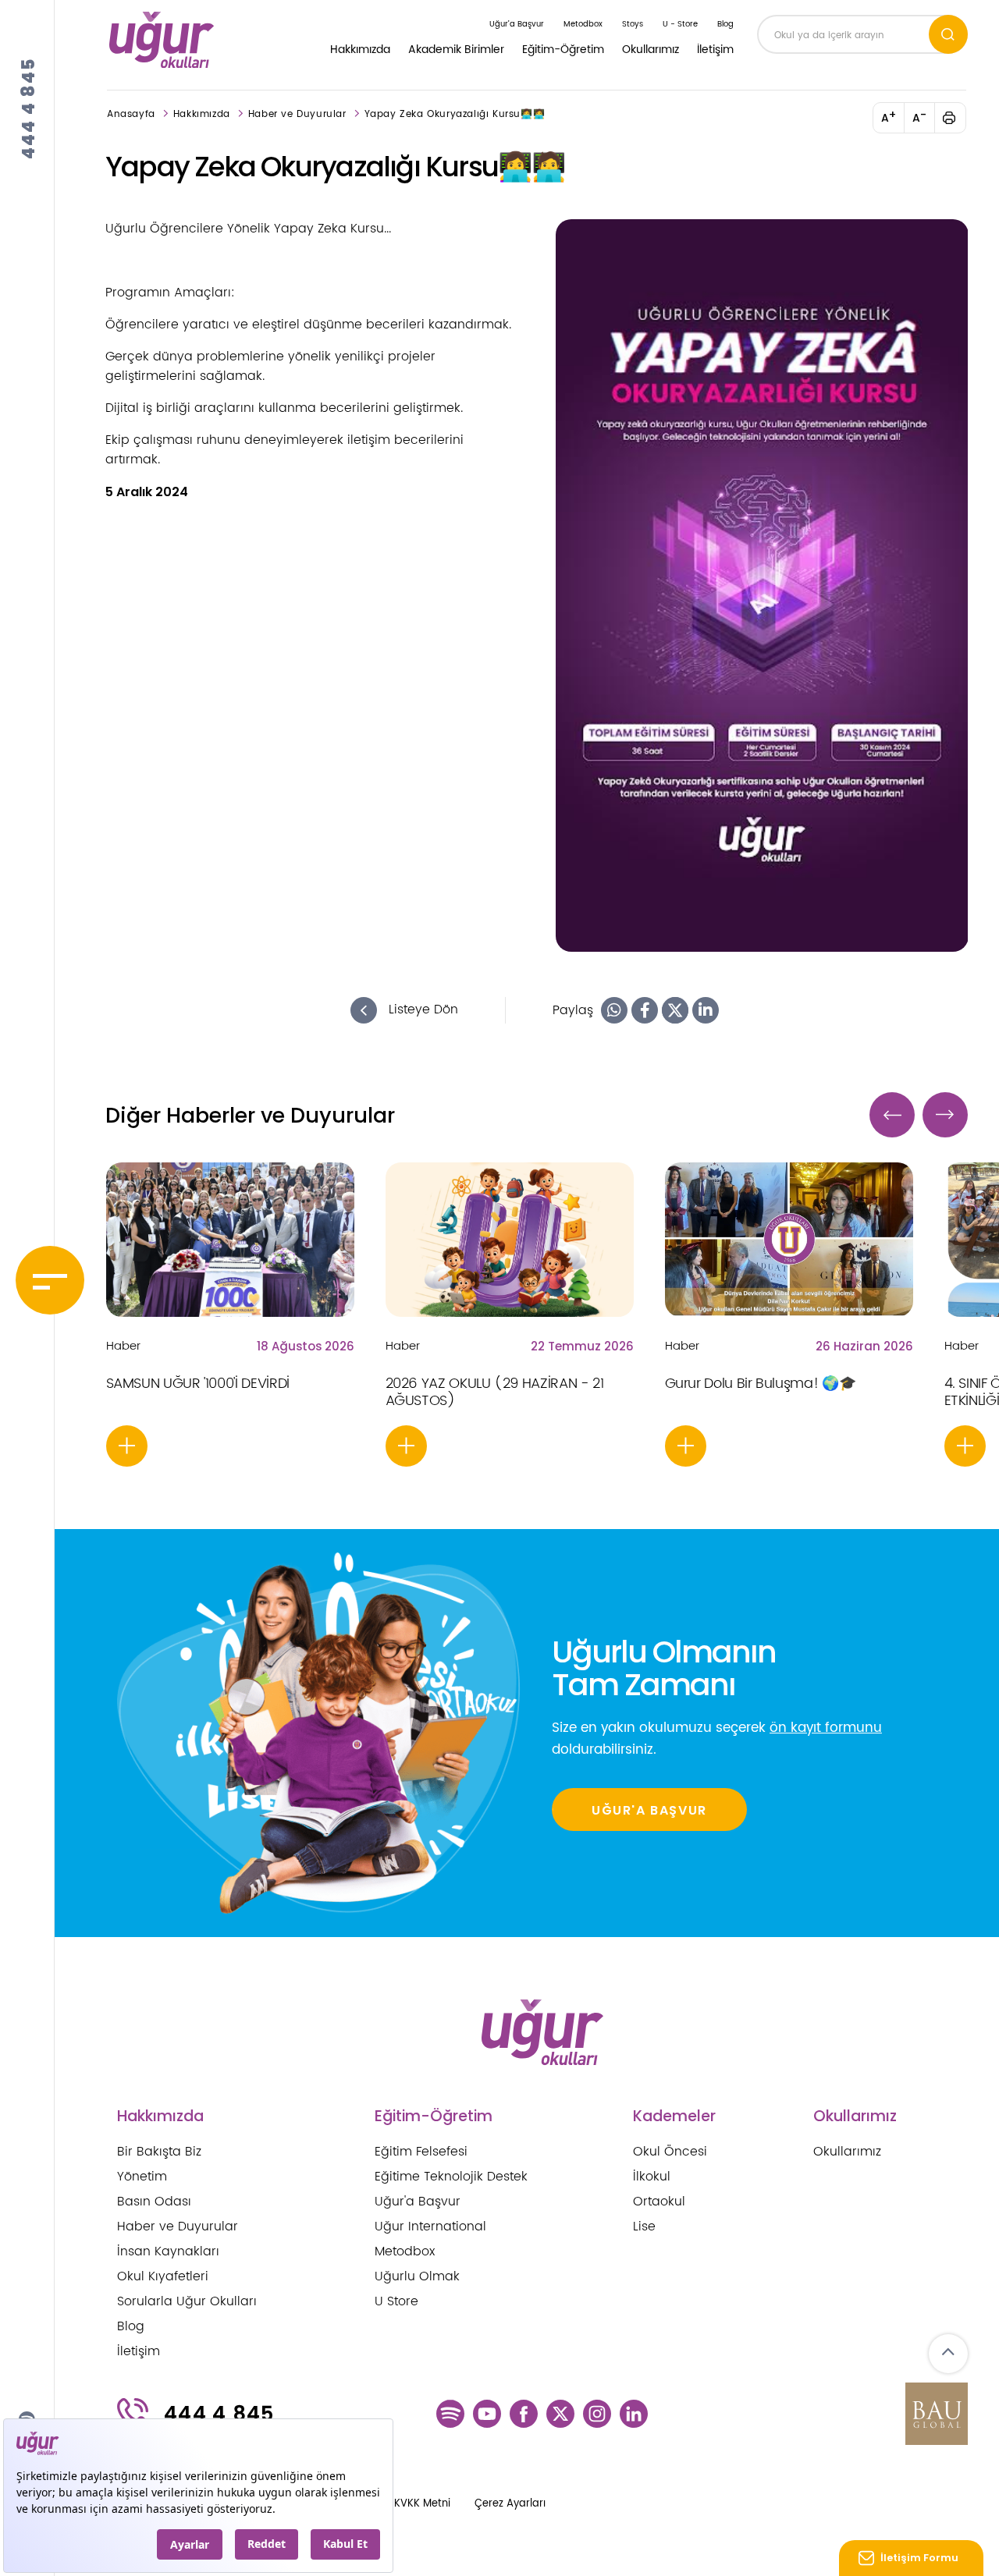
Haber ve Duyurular (297, 114)
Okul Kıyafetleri (163, 2276)
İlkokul (652, 2177)
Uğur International (430, 2227)
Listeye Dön (421, 1010)
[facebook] (524, 2414)
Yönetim (142, 2177)
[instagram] (597, 2414)
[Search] (948, 35)
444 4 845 (28, 108)
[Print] (958, 118)
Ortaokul (659, 2202)
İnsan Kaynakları (168, 2251)
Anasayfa (131, 114)
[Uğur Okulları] (162, 40)
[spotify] (450, 2414)
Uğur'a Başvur (418, 2202)
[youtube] (487, 2414)
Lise (644, 2227)
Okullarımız (651, 50)
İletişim (715, 50)
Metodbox (583, 24)
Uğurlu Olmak (417, 2276)
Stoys (633, 24)
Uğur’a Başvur (517, 24)
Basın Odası (154, 2202)
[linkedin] (634, 2414)
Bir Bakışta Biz (159, 2152)
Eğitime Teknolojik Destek (451, 2177)
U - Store (680, 24)
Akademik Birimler (456, 50)
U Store (396, 2301)
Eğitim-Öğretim (563, 50)
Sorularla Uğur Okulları (187, 2301)
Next (945, 1115)
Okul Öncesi (670, 2152)
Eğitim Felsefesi (421, 2152)
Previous (892, 1115)
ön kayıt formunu (826, 1728)
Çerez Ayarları (510, 2504)
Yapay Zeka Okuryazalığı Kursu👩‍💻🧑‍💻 (455, 114)
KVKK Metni (422, 2504)
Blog (725, 24)
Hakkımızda (360, 50)
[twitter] (560, 2414)
